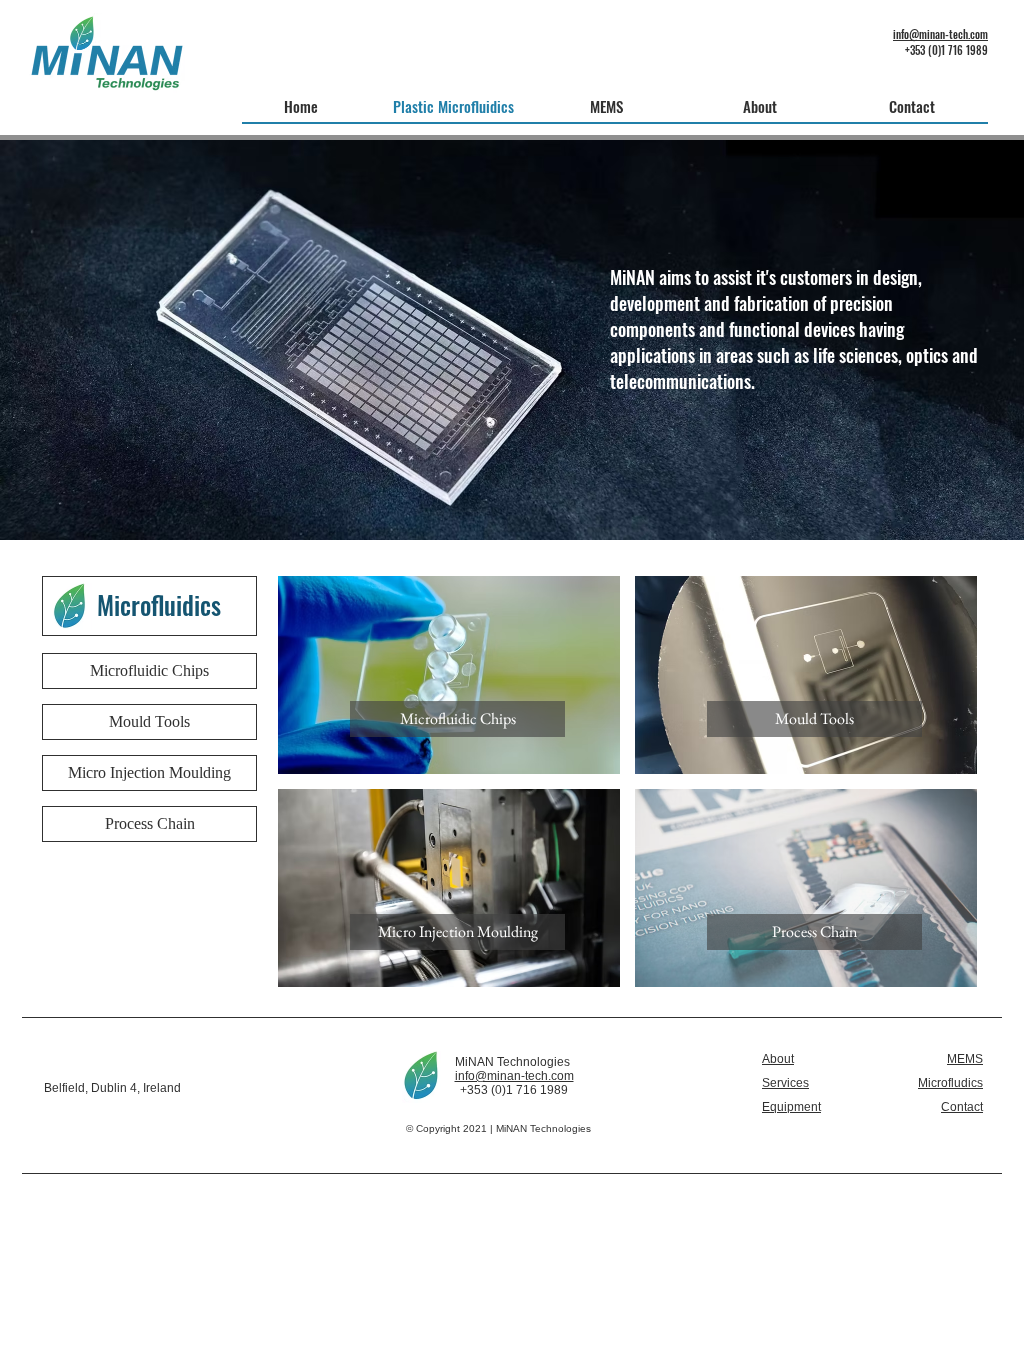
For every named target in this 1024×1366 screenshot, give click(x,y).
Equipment (791, 1107)
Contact (962, 1107)
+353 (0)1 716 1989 (946, 50)
